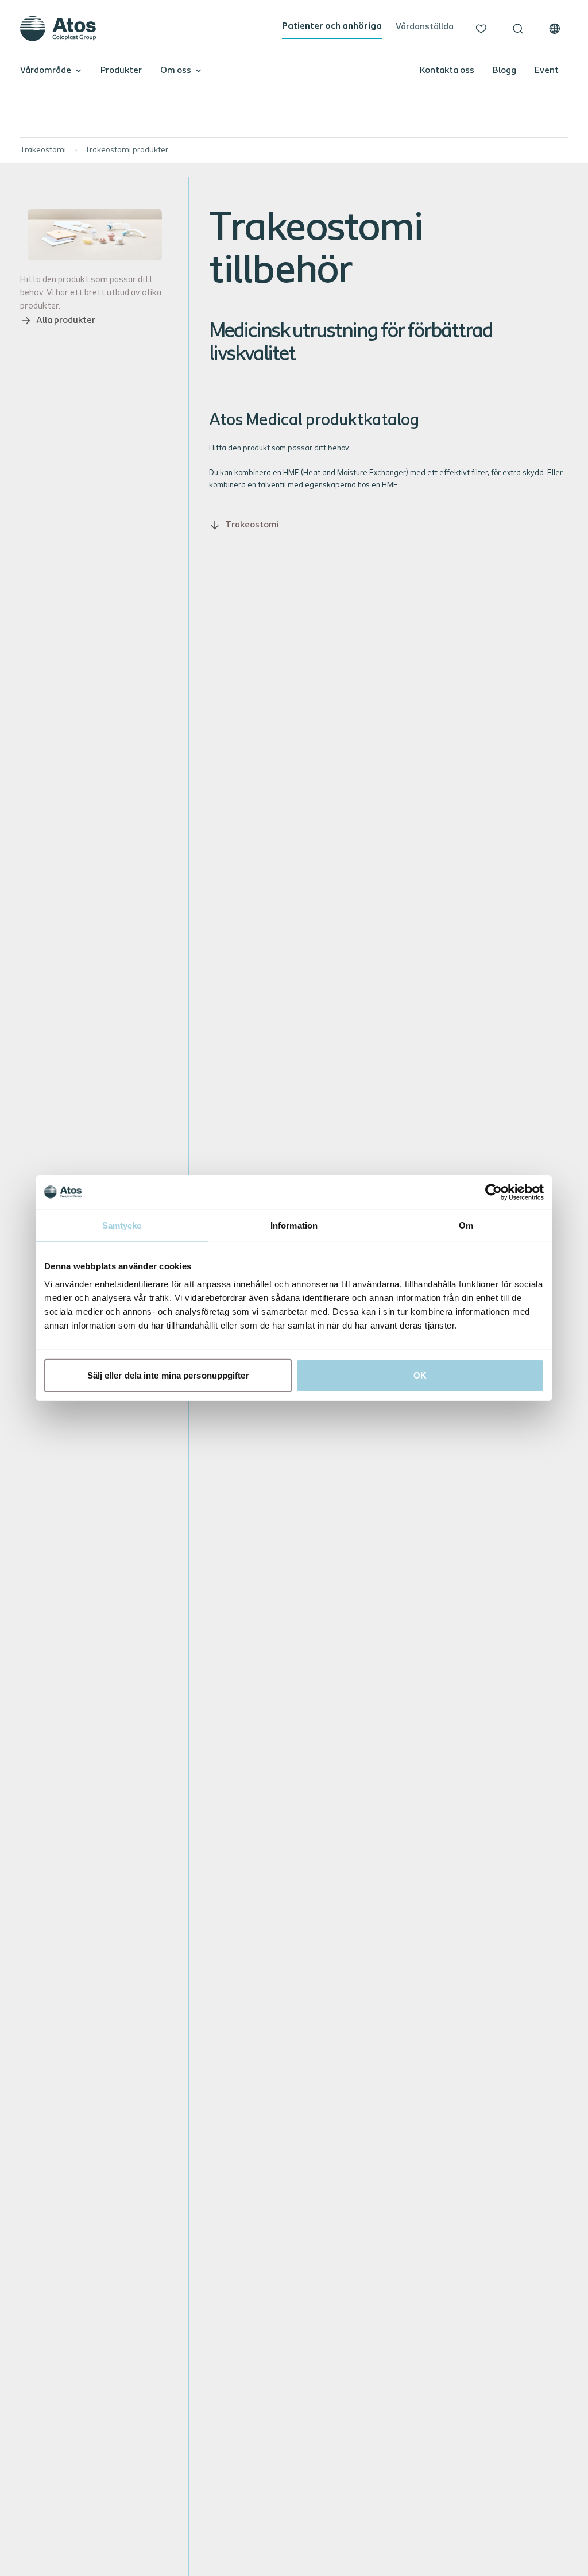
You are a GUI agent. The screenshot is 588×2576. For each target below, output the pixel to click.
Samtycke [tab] (122, 1225)
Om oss (176, 71)
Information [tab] (294, 1225)
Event (547, 71)
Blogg (504, 71)
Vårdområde (46, 71)
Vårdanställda (425, 27)
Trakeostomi (43, 150)
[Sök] (518, 29)
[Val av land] (555, 29)
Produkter (121, 71)
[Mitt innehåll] (481, 29)
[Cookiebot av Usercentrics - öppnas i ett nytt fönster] (494, 1192)
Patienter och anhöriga (332, 26)
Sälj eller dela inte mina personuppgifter (168, 1375)
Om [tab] (466, 1225)
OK (420, 1375)
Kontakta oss (447, 71)
